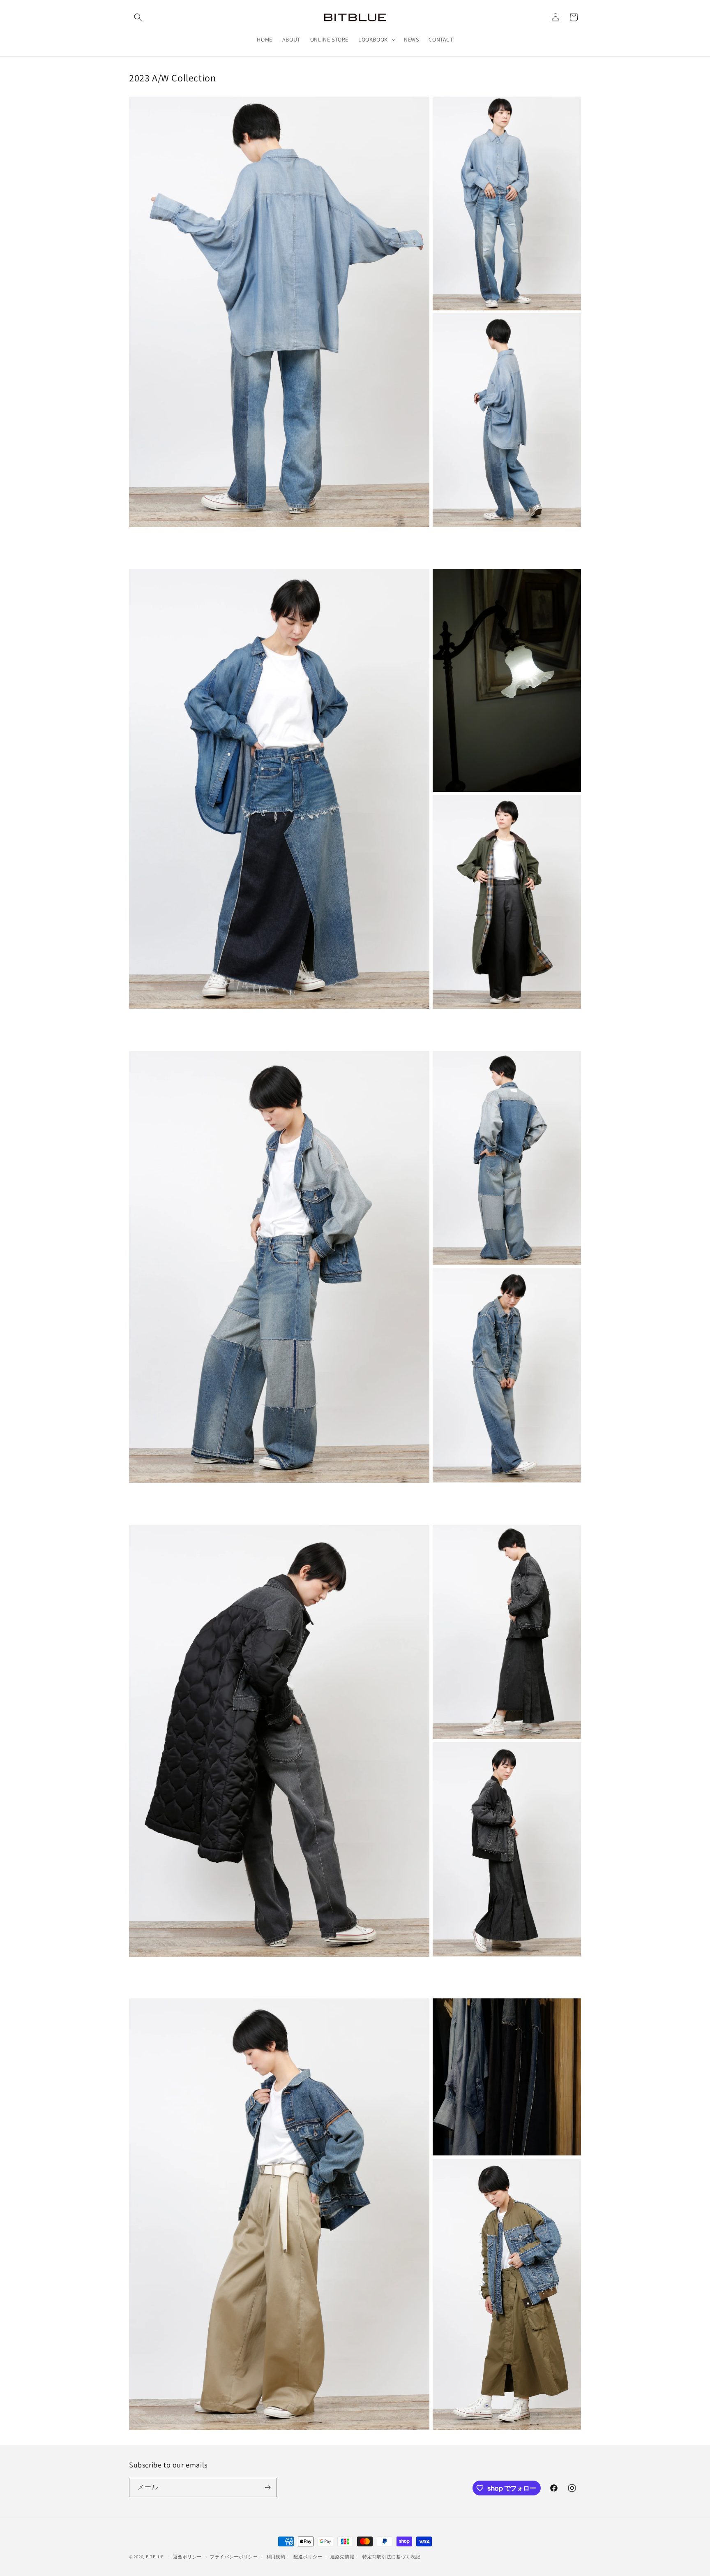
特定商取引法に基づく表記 (391, 2557)
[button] (138, 17)
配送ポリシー (308, 2557)
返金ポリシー (187, 2557)
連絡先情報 (342, 2557)
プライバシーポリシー (234, 2557)
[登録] (267, 2487)
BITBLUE (155, 2557)
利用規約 (276, 2557)
